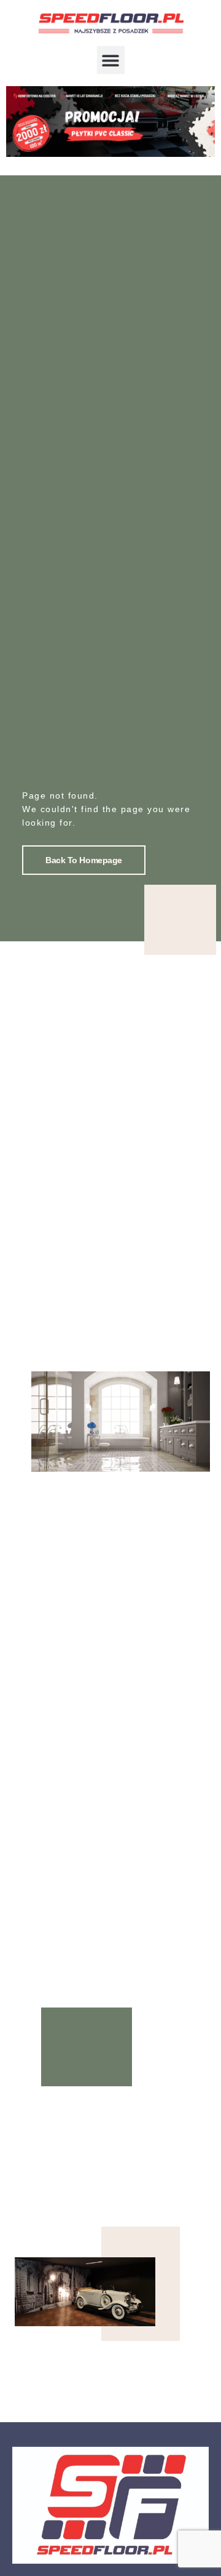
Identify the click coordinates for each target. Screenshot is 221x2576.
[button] (111, 60)
